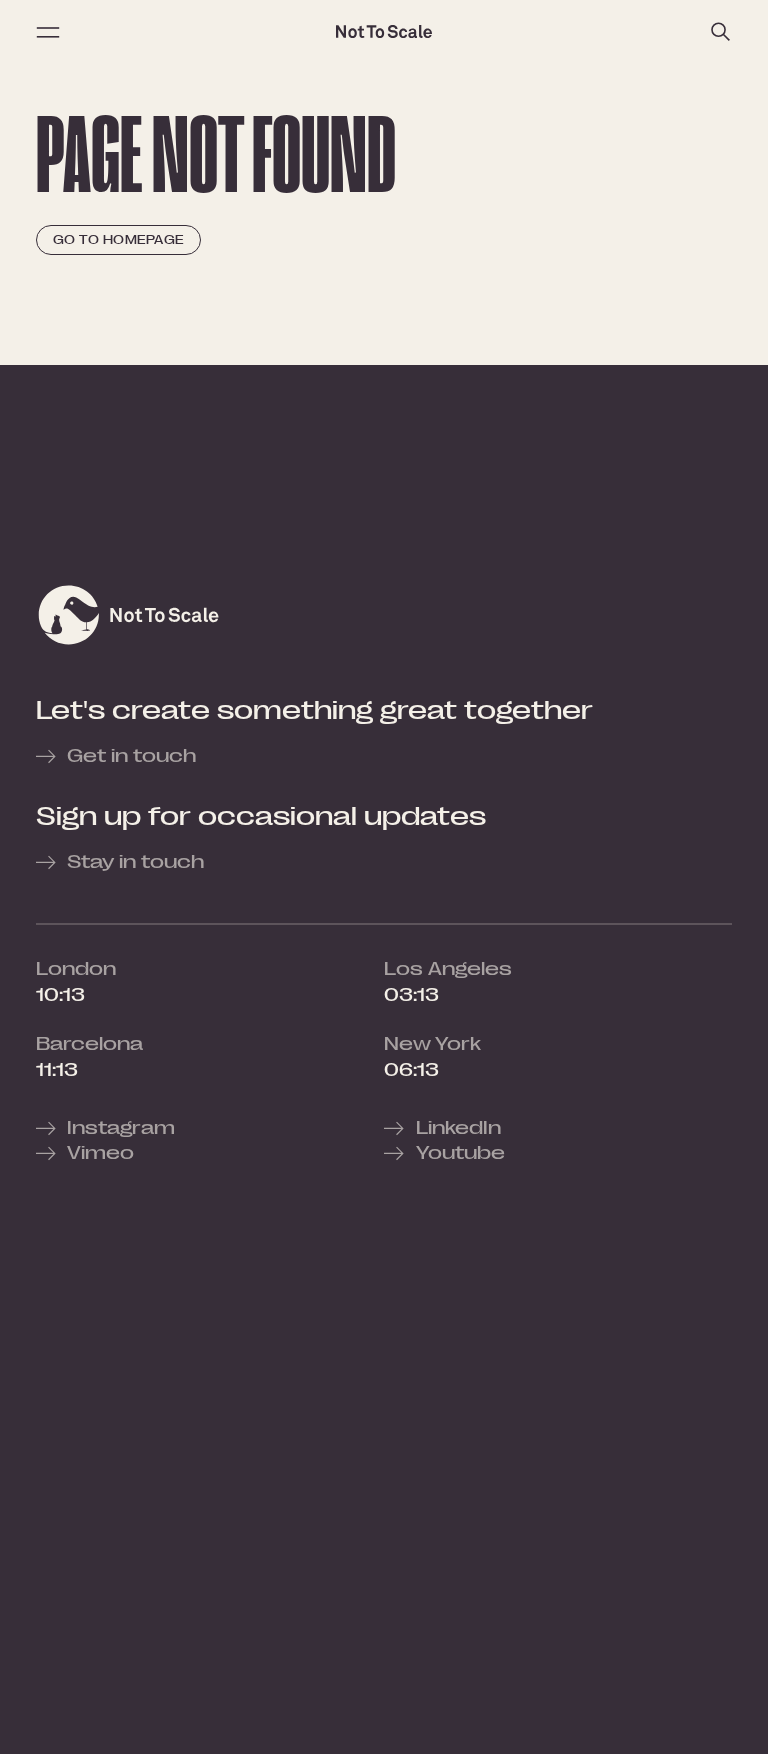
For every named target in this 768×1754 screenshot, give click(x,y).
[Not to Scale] (384, 32)
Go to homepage (118, 240)
